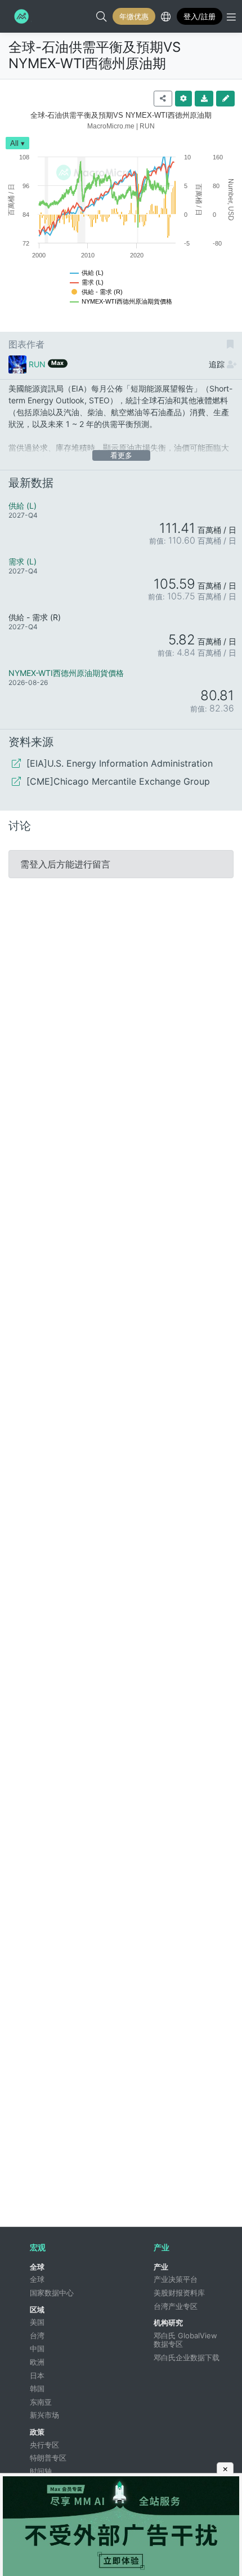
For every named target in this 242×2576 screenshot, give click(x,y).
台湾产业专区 (176, 2306)
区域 (37, 2310)
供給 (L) (23, 506)
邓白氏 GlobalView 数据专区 (187, 2340)
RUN (37, 364)
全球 (37, 2267)
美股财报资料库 (179, 2293)
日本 (37, 2375)
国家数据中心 (52, 2293)
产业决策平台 (176, 2279)
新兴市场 (44, 2415)
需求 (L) (23, 561)
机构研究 (168, 2323)
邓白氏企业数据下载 (187, 2357)
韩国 (37, 2388)
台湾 (37, 2335)
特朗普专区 (48, 2458)
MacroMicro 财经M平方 (20, 16)
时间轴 (41, 2471)
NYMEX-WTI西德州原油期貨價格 (66, 673)
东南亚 (41, 2402)
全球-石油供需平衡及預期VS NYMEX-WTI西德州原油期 (95, 55)
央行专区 (44, 2445)
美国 (37, 2322)
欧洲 (37, 2362)
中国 (37, 2348)
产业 (161, 2267)
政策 (37, 2432)
